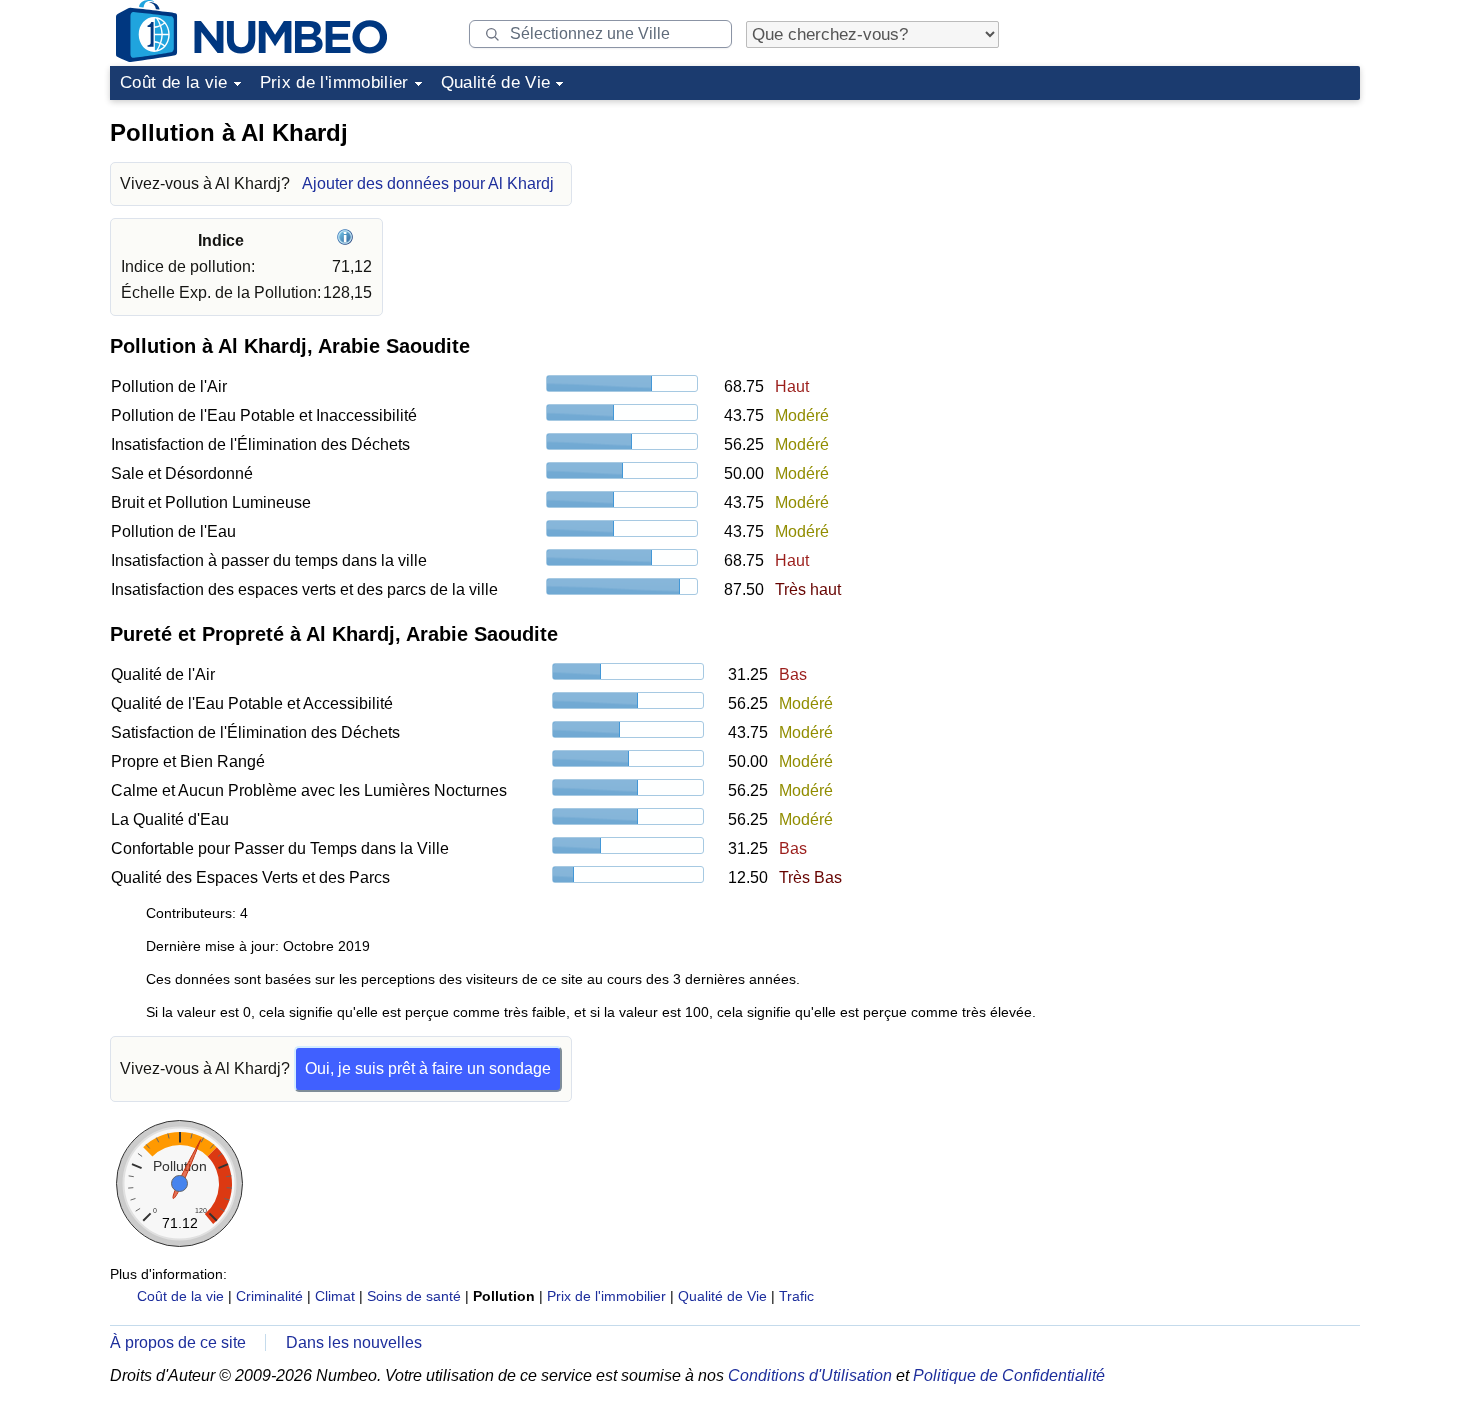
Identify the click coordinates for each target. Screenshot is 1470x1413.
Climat (335, 1296)
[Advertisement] (1210, 234)
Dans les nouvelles (354, 1342)
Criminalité (269, 1296)
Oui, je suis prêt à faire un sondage (428, 1068)
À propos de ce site (178, 1342)
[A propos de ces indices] (347, 240)
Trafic (796, 1296)
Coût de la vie (174, 82)
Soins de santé (414, 1296)
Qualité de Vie (496, 82)
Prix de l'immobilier (334, 82)
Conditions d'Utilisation (810, 1375)
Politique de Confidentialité (1009, 1375)
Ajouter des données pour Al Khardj (428, 183)
